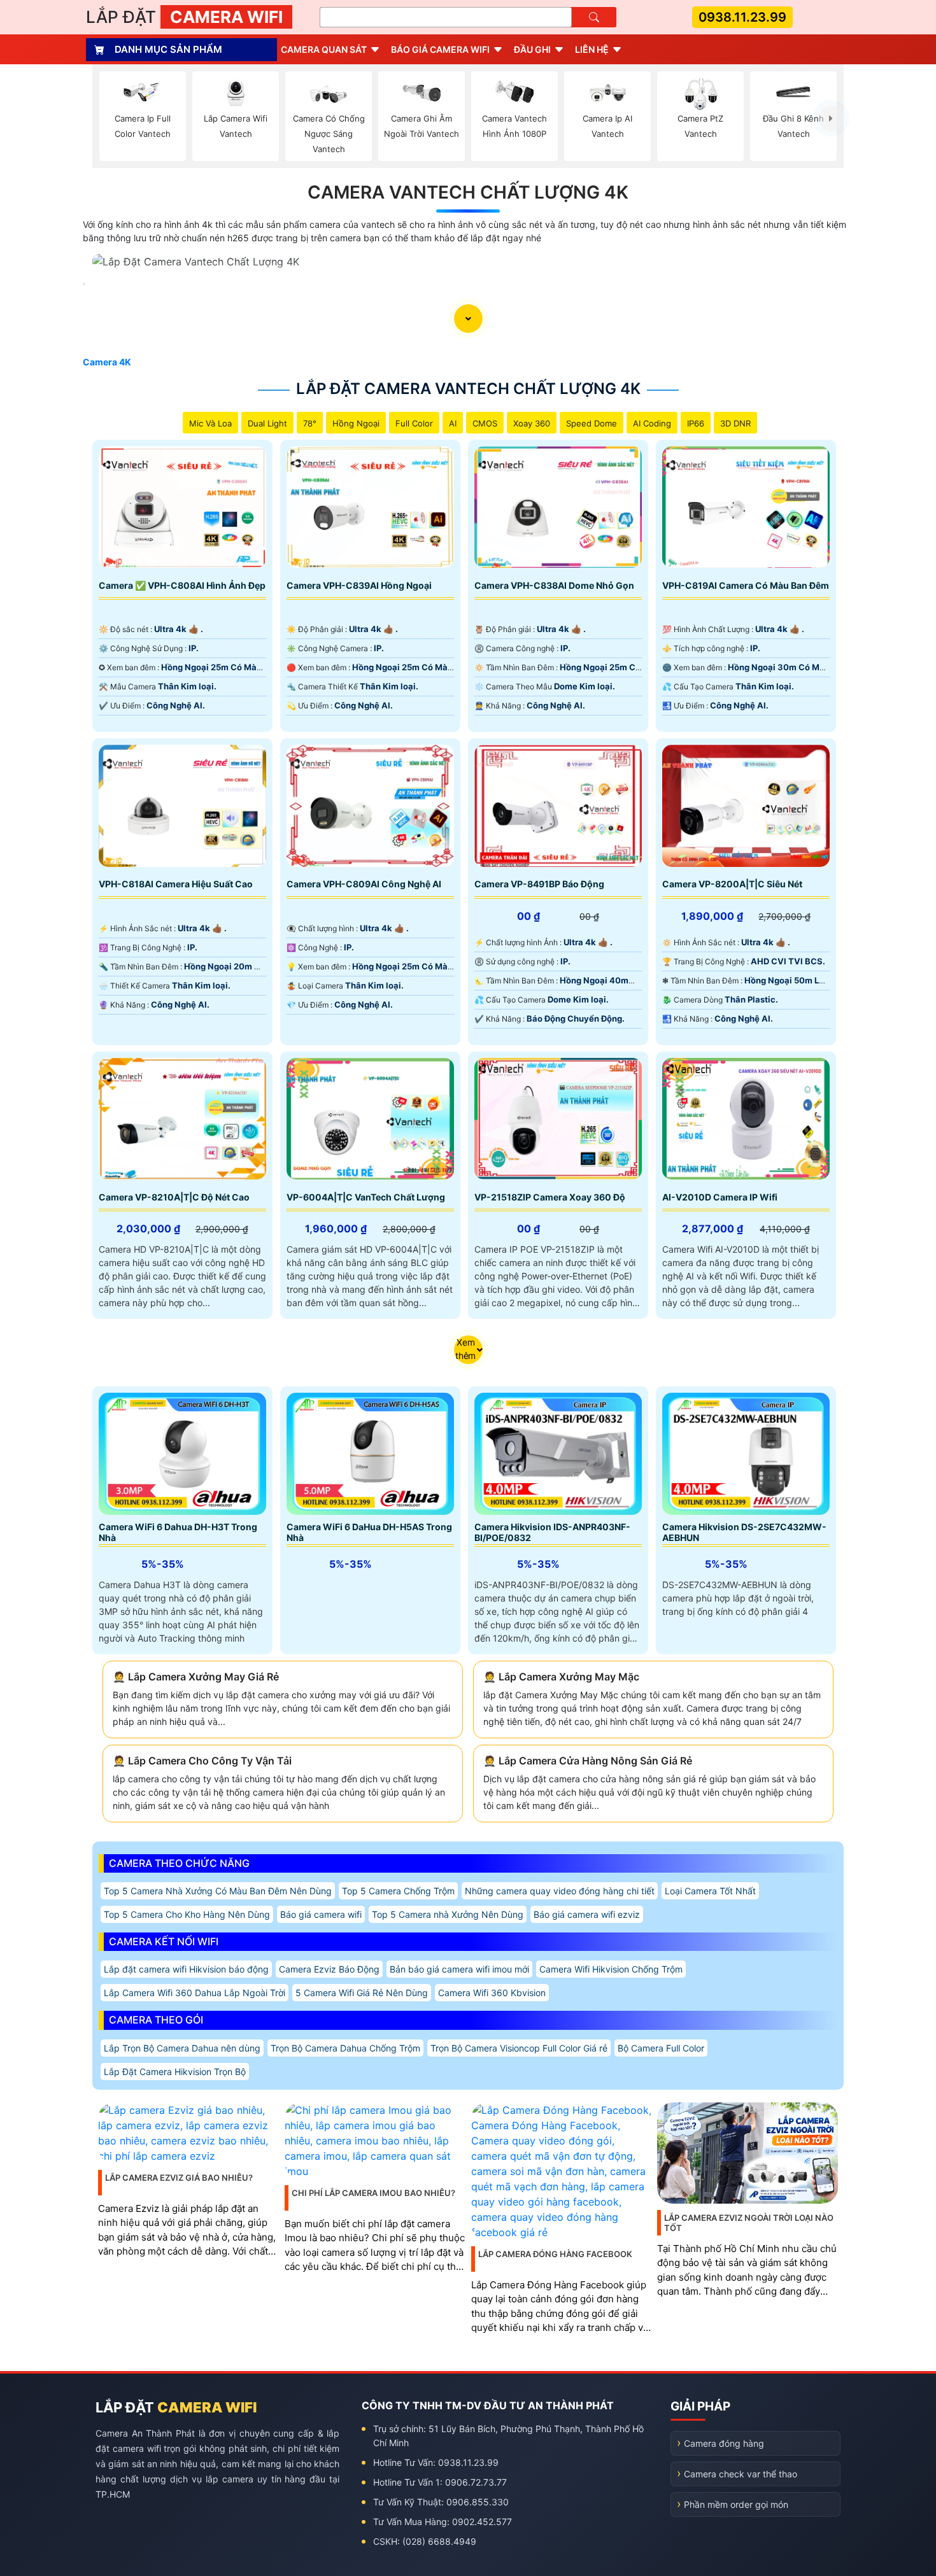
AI (453, 423)
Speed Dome (592, 423)
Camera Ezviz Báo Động (329, 1969)
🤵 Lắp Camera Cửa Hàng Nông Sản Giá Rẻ (588, 1761)
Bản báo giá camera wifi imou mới (459, 1969)
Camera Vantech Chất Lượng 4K (468, 192)
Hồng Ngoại (356, 423)
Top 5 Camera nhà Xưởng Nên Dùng (448, 1914)
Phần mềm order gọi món (736, 2504)
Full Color (414, 423)
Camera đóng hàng (724, 2443)
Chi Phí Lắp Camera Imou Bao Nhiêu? (373, 2193)
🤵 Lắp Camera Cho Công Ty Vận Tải (202, 1761)
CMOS (485, 423)
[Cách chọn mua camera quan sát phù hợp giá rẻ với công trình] (831, 118)
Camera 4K (107, 362)
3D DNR (735, 423)
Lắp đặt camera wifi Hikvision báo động (186, 1969)
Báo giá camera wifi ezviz (587, 1914)
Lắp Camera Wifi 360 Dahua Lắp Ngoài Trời (195, 1993)
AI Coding (652, 423)
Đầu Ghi (532, 49)
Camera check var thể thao (741, 2474)
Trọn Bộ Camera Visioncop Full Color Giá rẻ (519, 2048)
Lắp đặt (184, 17)
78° (310, 423)
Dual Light (267, 423)
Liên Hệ (592, 49)
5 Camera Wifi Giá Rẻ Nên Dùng (362, 1993)
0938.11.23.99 (742, 17)
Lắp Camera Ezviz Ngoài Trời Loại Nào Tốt (749, 2223)
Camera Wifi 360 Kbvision (492, 1993)
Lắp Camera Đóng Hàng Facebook (555, 2254)
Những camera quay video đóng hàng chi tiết (560, 1891)
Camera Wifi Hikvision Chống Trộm (611, 1969)
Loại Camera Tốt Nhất (710, 1891)
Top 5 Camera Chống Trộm (398, 1891)
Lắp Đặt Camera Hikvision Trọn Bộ (175, 2072)
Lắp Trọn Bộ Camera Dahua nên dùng (182, 2048)
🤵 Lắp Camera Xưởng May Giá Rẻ (196, 1677)
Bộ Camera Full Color (661, 2048)
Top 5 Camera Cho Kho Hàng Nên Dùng (187, 1914)
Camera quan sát (324, 49)
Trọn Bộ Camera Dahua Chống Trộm (345, 2048)
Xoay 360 (532, 423)
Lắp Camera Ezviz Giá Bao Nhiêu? (179, 2178)
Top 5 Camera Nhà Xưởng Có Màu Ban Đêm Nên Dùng (218, 1891)
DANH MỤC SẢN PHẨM (168, 49)
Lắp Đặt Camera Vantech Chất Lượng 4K (468, 389)
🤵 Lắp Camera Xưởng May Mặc (561, 1677)
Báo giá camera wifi (440, 49)
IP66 (696, 423)
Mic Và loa (210, 423)
